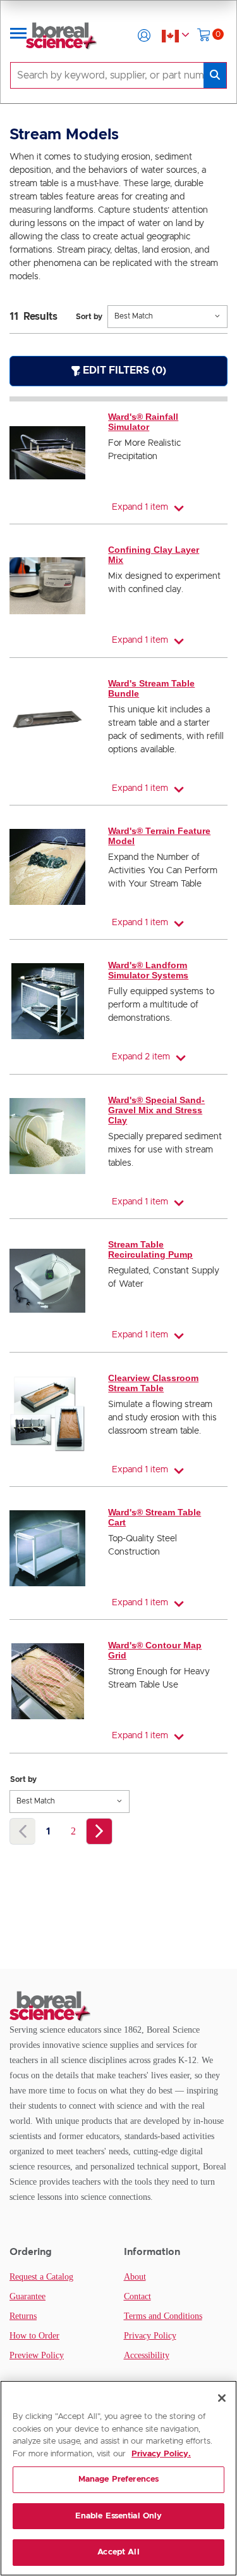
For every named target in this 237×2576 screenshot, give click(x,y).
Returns (23, 2316)
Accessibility (147, 2355)
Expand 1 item (140, 507)
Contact (137, 2296)
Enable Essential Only (119, 2516)
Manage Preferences (118, 2479)
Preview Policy (37, 2355)
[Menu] (18, 35)
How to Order (34, 2336)
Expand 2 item (141, 1057)
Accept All (118, 2552)
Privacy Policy (150, 2336)
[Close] (222, 2398)
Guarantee (27, 2296)
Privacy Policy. (161, 2454)
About (135, 2277)
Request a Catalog (41, 2277)
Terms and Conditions (163, 2316)
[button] (144, 35)
